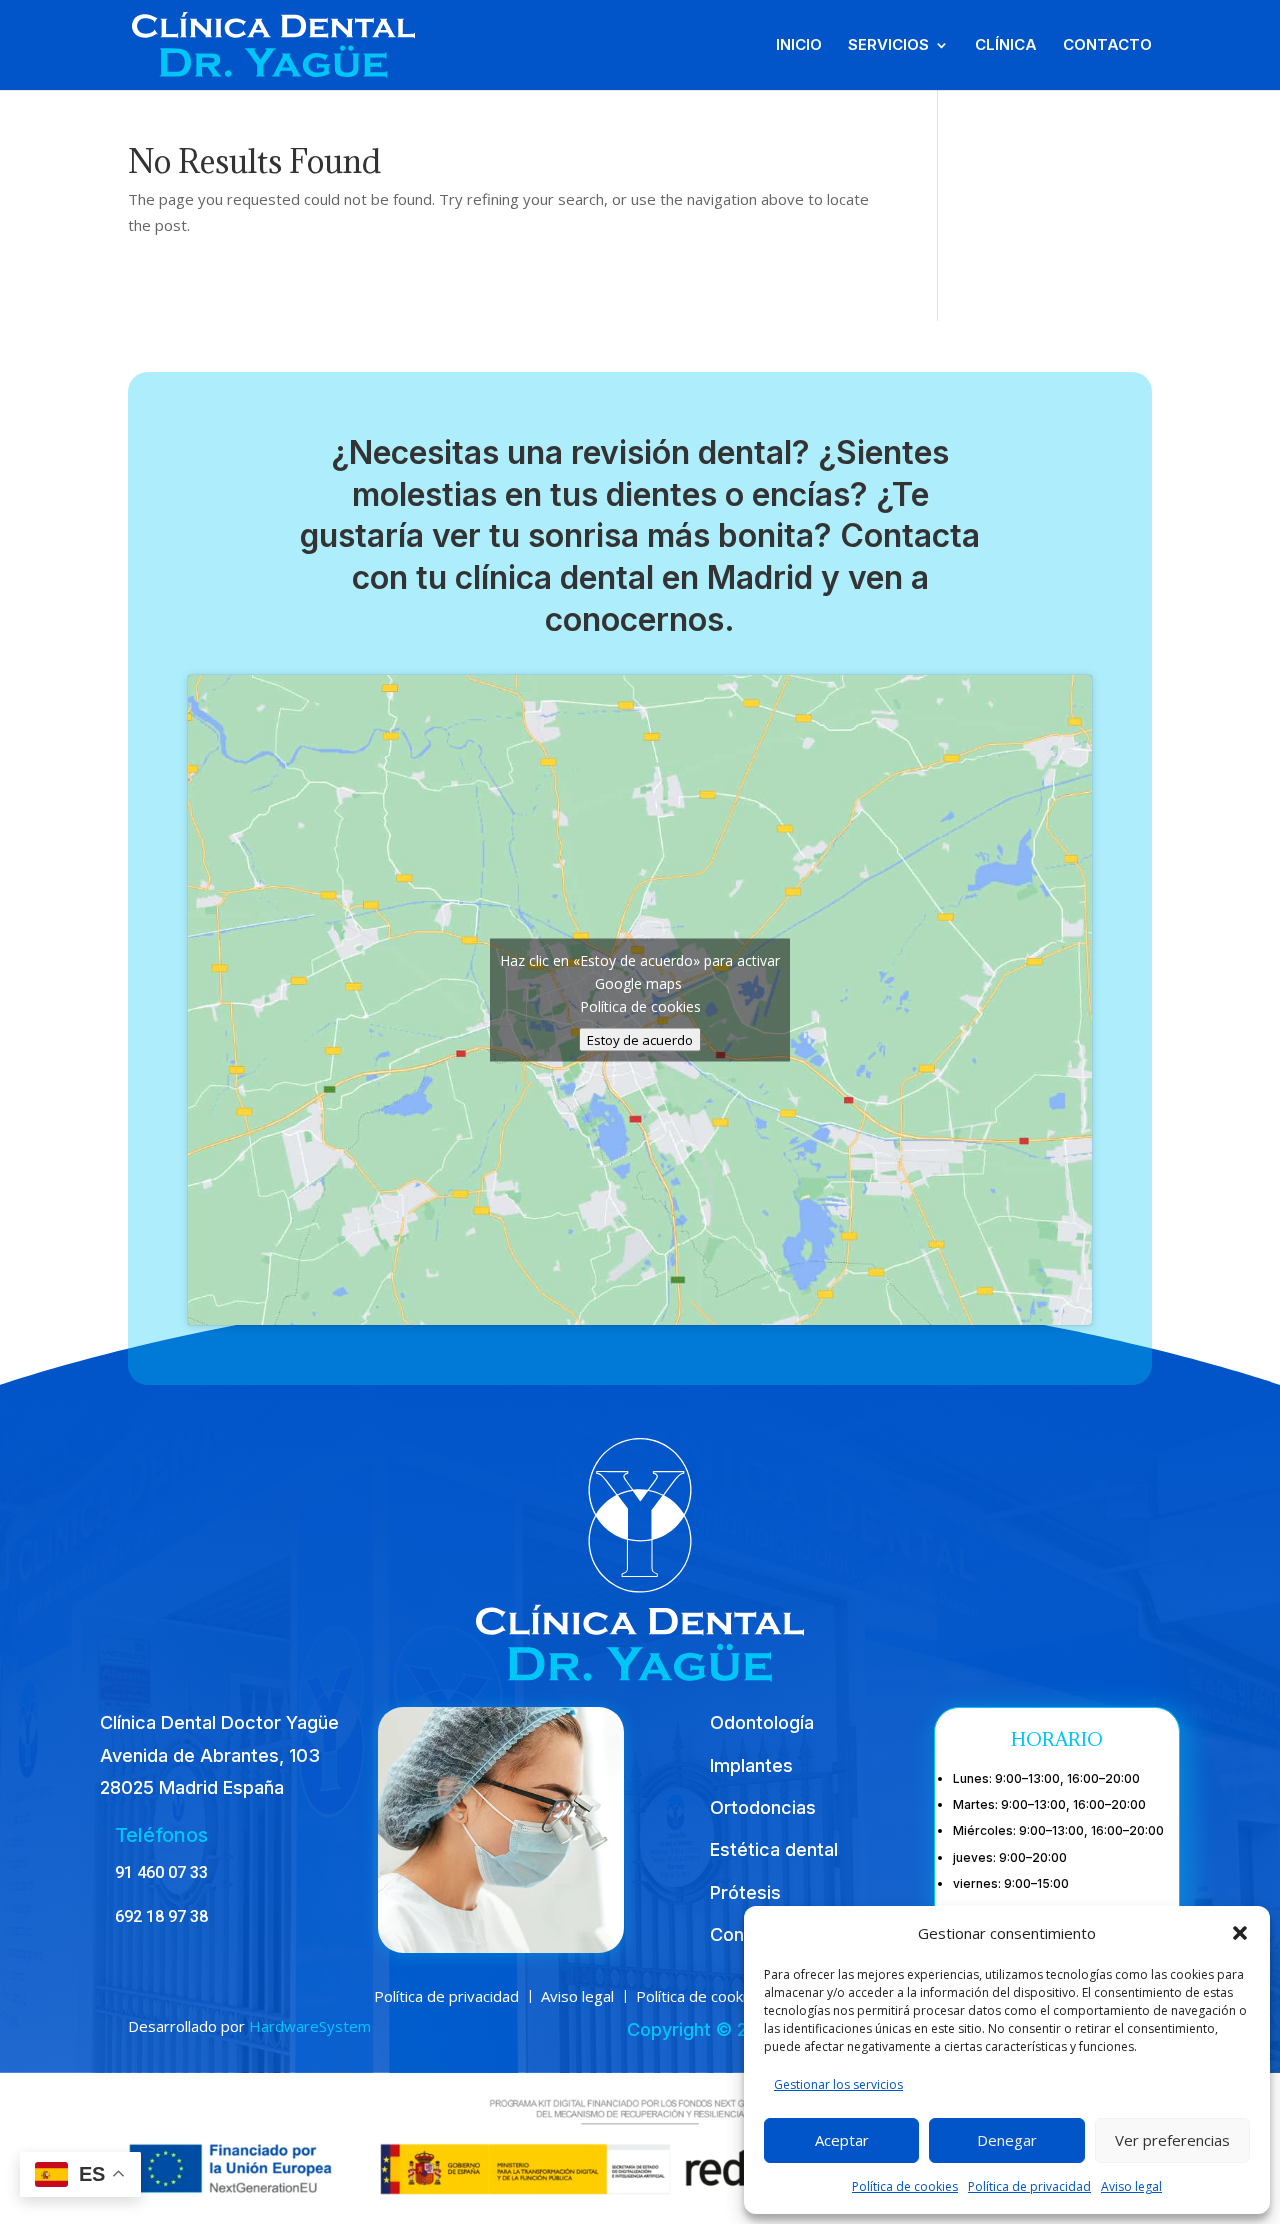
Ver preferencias (1172, 2140)
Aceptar (842, 2140)
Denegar (1007, 2140)
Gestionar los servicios (838, 2084)
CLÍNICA (1006, 46)
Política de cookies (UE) (716, 1994)
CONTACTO (1107, 46)
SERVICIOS (888, 46)
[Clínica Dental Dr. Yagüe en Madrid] (273, 43)
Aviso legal (1131, 2186)
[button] (1240, 1933)
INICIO (799, 46)
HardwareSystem (310, 2026)
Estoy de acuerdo (640, 1040)
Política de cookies (905, 2186)
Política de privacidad (1029, 2186)
